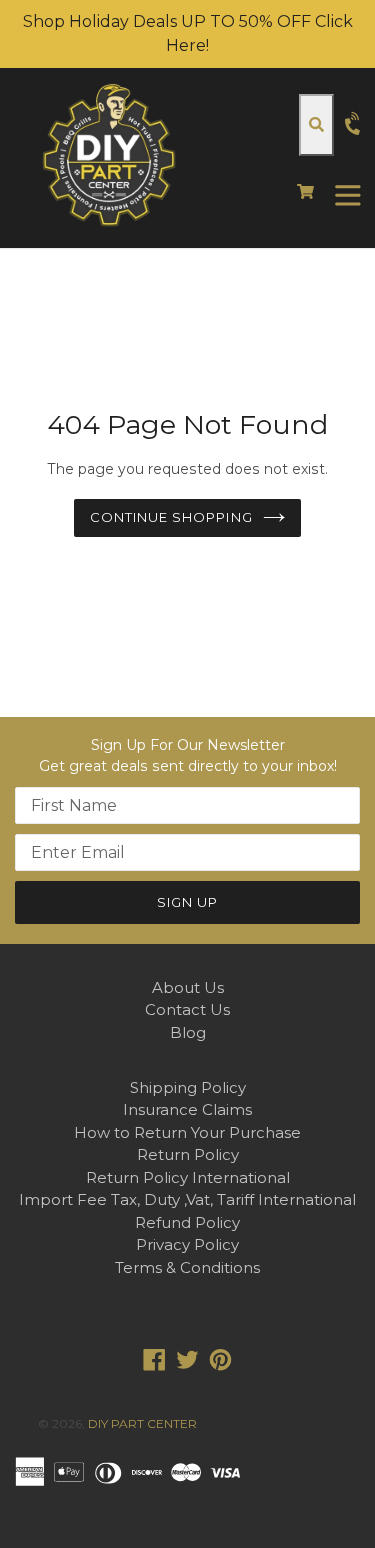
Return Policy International (188, 1177)
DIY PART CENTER (142, 1423)
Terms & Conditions (187, 1267)
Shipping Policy (188, 1087)
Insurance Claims (187, 1109)
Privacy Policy (187, 1244)
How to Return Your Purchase (187, 1132)
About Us (188, 987)
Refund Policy (187, 1222)
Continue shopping (171, 517)
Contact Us (187, 1009)
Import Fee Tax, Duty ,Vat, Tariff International (187, 1199)
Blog (188, 1032)
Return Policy (188, 1154)
